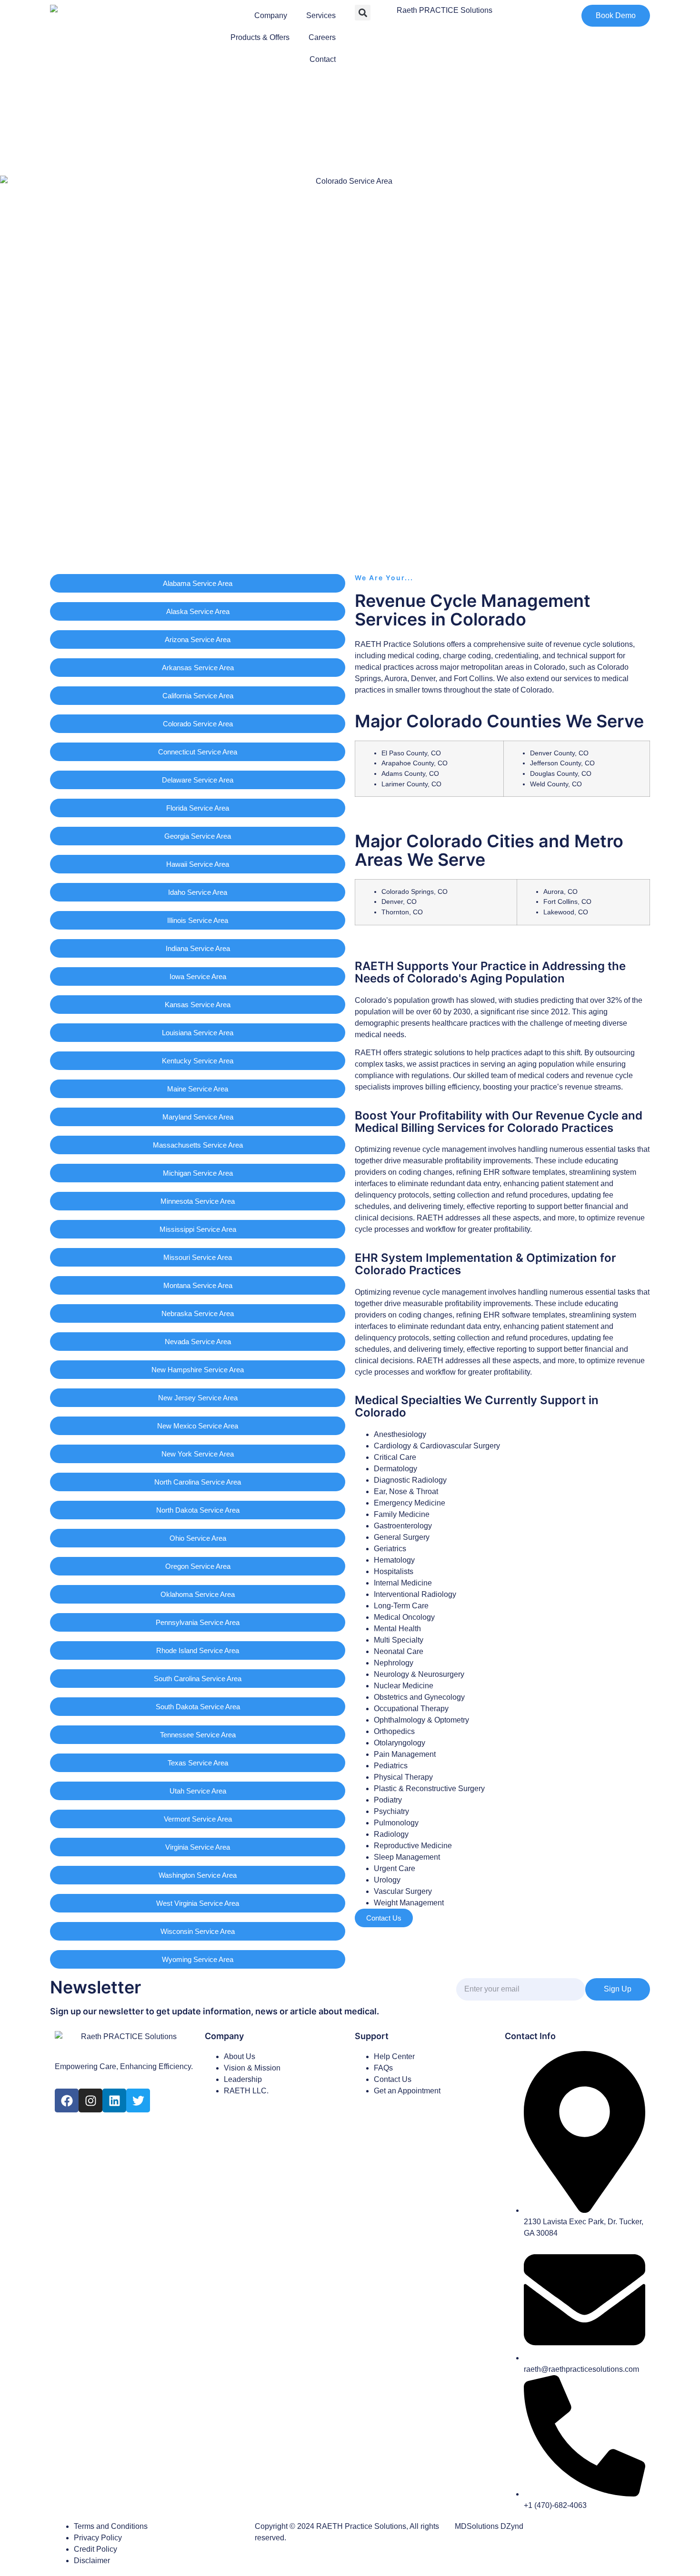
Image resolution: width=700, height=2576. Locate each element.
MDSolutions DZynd (489, 2526)
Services (321, 15)
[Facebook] (67, 2100)
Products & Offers (260, 37)
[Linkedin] (114, 2100)
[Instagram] (90, 2100)
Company (271, 15)
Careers (322, 37)
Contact (323, 59)
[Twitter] (138, 2100)
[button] (363, 13)
